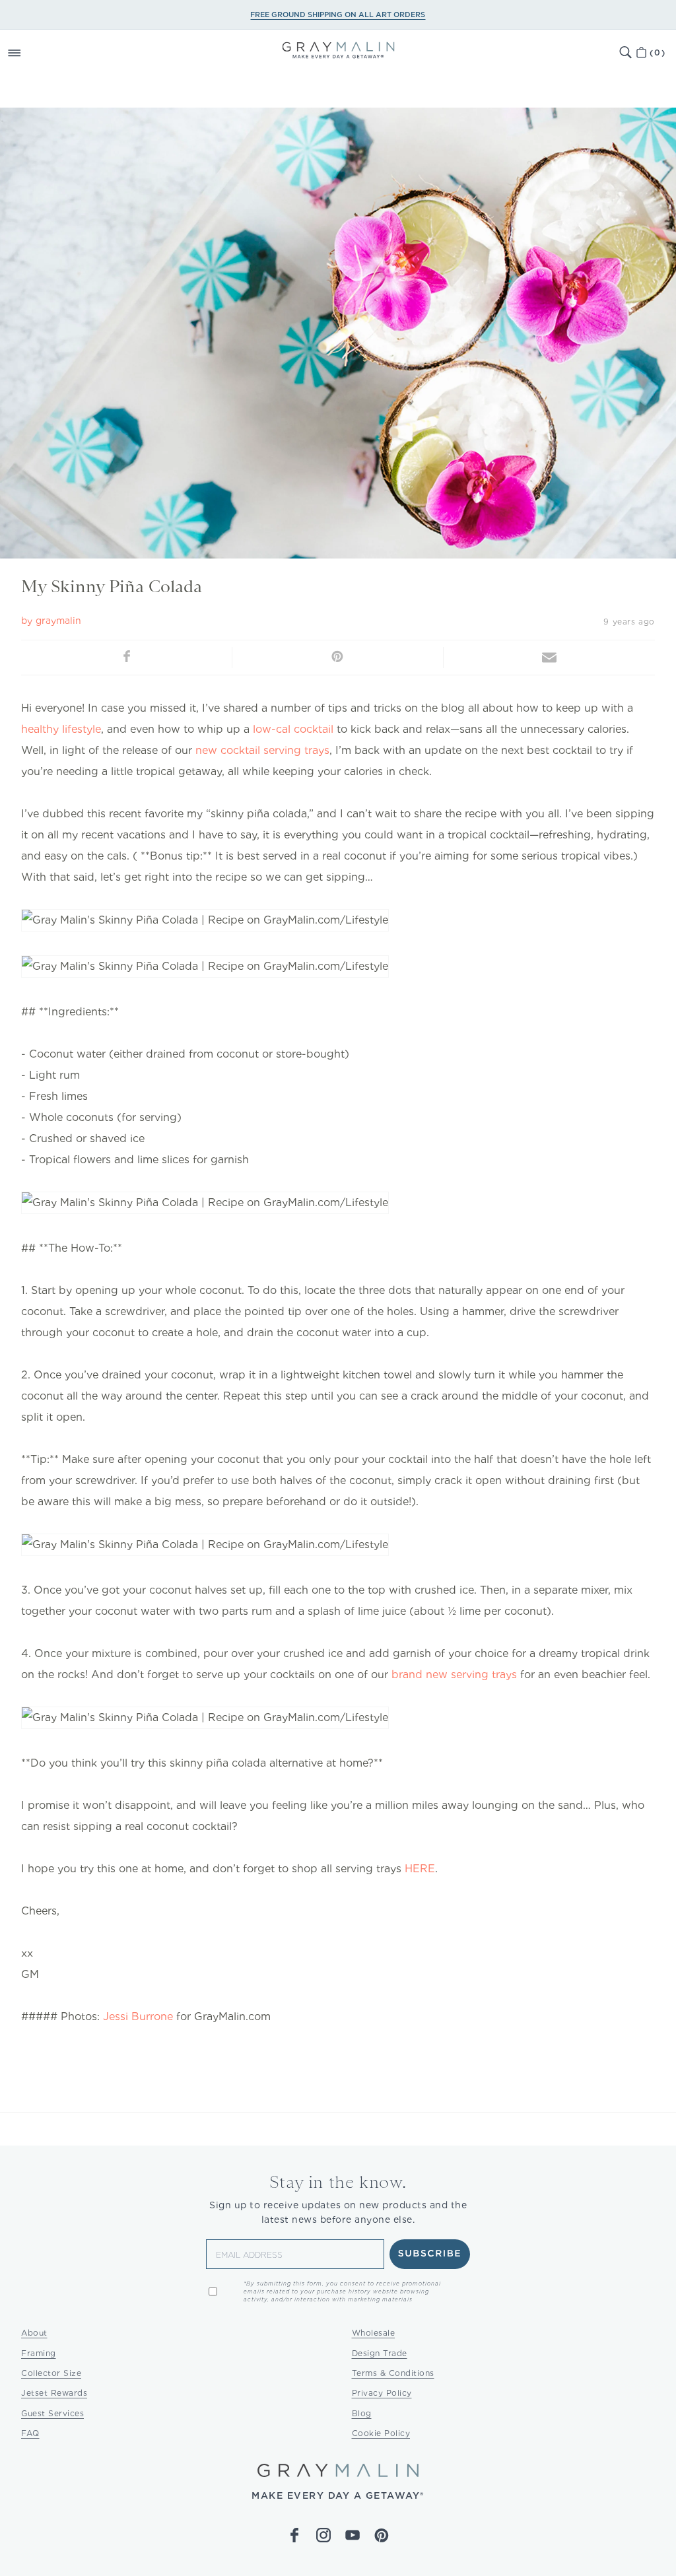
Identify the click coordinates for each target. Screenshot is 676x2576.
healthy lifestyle (61, 729)
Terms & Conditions (393, 2373)
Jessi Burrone (138, 2017)
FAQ (30, 2433)
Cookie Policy (381, 2433)
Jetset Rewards (54, 2393)
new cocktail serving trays (262, 750)
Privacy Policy (382, 2393)
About (34, 2333)
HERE (420, 1869)
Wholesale (374, 2333)
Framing (39, 2353)
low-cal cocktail (293, 729)
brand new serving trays (454, 1675)
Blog (362, 2413)
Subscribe (430, 2254)
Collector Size (51, 2373)
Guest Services (52, 2413)
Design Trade (380, 2353)
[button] (29, 53)
